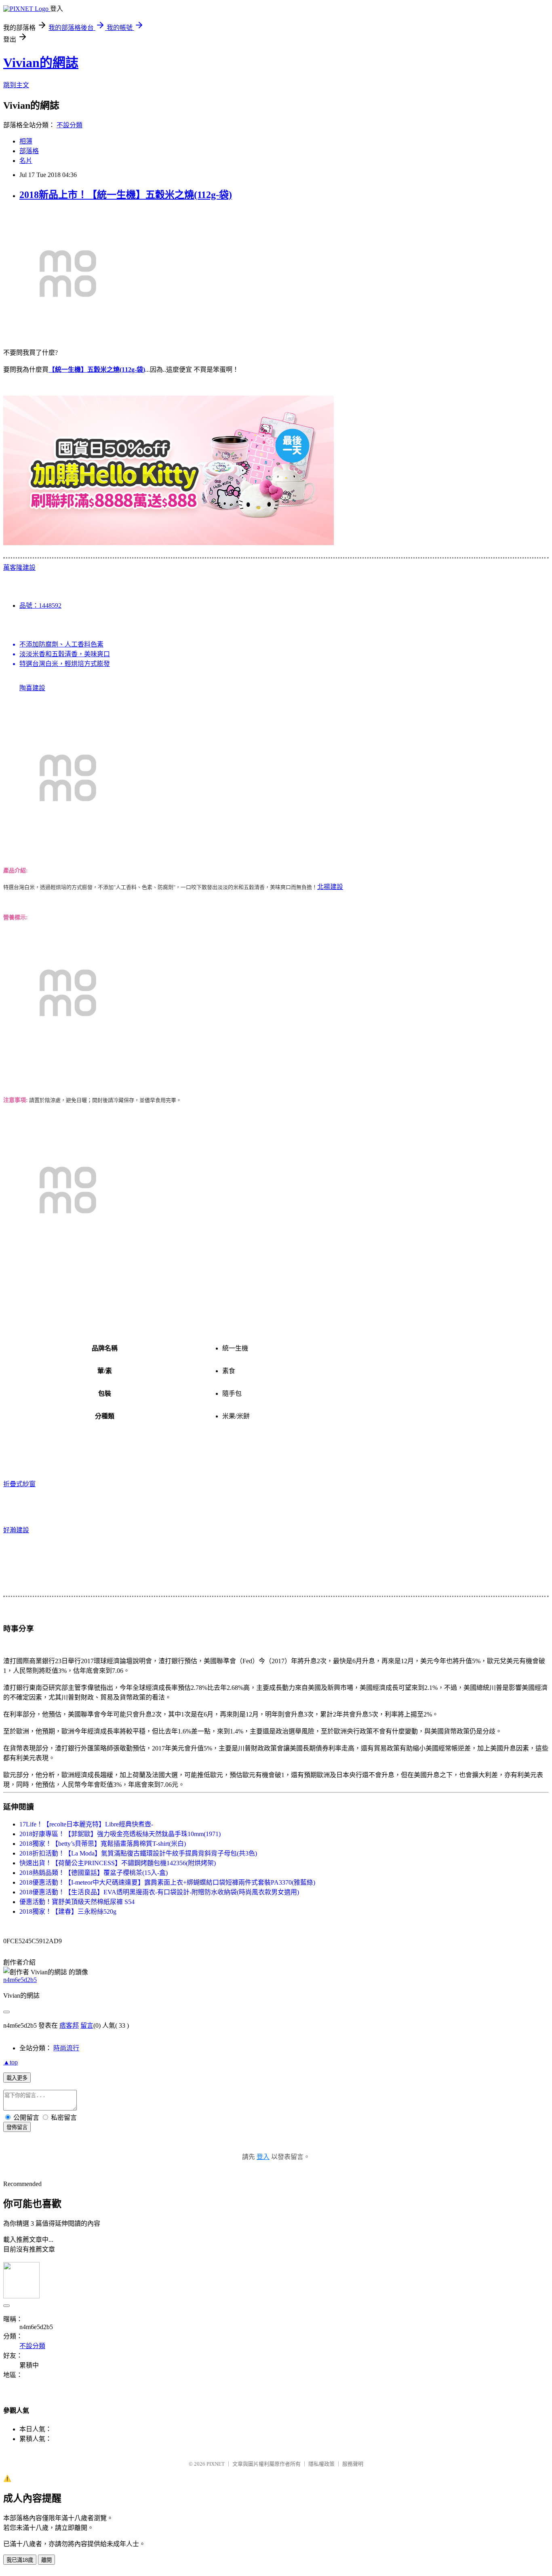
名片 (26, 161)
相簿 (26, 141)
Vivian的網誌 (41, 63)
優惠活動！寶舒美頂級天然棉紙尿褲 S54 (77, 1902)
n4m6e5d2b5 (20, 1980)
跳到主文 (16, 85)
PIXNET (216, 2464)
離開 (46, 2560)
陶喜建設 (32, 688)
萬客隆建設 (19, 568)
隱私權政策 (321, 2464)
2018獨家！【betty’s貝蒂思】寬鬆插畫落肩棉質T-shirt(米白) (103, 1844)
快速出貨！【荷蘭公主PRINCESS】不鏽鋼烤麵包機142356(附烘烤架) (118, 1863)
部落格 (29, 151)
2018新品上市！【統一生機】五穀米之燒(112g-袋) (126, 195)
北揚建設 (330, 887)
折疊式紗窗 (19, 1484)
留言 (87, 2025)
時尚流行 (66, 2048)
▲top (11, 2062)
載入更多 (17, 2078)
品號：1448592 (40, 606)
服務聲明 (353, 2464)
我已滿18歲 (20, 2560)
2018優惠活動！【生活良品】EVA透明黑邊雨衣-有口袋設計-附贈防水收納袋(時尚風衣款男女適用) (159, 1892)
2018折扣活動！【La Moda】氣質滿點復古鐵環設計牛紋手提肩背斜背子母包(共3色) (138, 1853)
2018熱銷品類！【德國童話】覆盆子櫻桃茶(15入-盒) (94, 1873)
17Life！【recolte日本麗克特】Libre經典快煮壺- (86, 1824)
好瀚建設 (16, 1530)
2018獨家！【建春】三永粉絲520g (68, 1911)
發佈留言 (17, 2127)
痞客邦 (69, 2025)
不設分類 (70, 125)
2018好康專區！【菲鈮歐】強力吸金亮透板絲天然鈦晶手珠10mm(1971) (120, 1834)
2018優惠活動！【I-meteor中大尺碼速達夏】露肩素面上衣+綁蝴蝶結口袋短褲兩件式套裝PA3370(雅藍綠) (167, 1882)
